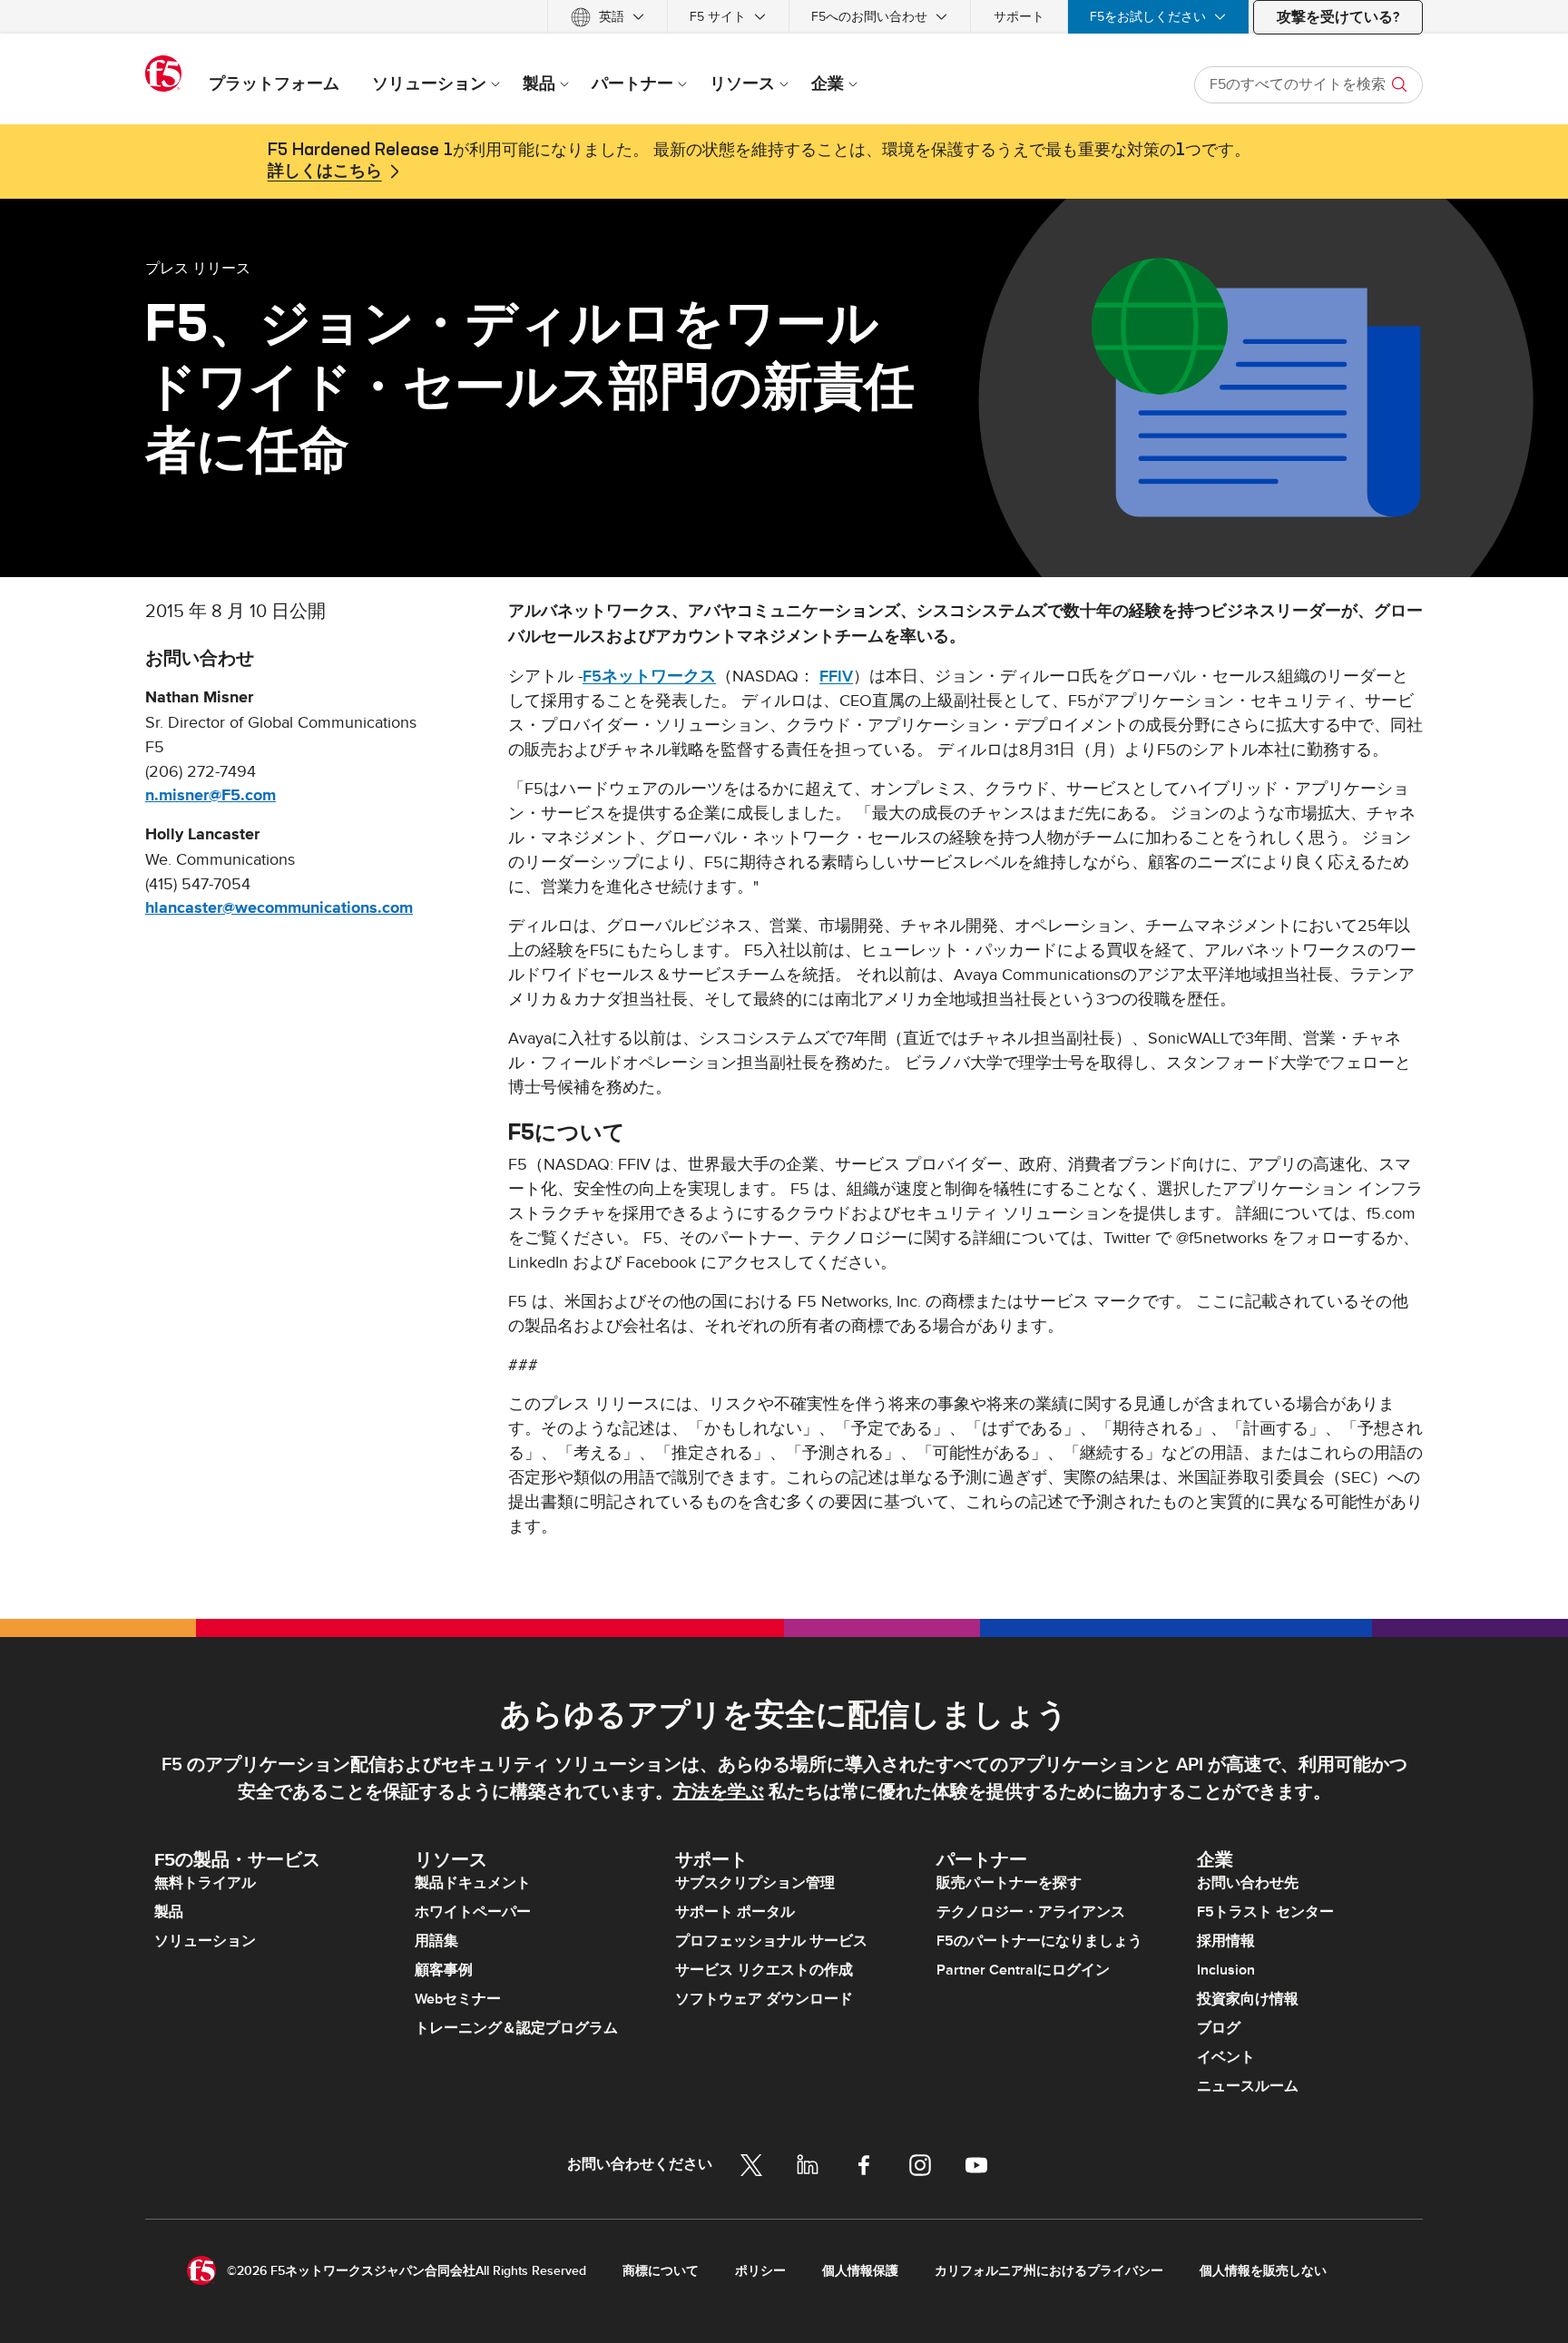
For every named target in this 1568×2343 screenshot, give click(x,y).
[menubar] (784, 17)
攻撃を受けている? (1338, 17)
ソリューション (205, 1941)
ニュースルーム (1248, 2086)
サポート (1019, 17)
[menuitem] (608, 17)
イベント (1226, 2057)
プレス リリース (198, 268)
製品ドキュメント (473, 1883)
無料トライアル (205, 1883)
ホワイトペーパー (473, 1912)
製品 (169, 1912)
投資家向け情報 (1248, 1999)
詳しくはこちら (325, 172)
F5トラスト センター (1265, 1912)
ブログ (1219, 2028)
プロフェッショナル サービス (771, 1941)
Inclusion (1226, 1970)
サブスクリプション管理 (755, 1883)
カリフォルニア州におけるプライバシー (1049, 2271)
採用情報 (1226, 1941)
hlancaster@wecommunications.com (279, 908)
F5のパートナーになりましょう (1039, 1941)
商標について (661, 2271)
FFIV (836, 676)
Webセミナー (458, 1999)
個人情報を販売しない (1263, 2271)
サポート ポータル (735, 1912)
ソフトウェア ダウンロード (764, 1999)
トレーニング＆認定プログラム (516, 2028)
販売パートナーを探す (1009, 1883)
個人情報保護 (860, 2271)
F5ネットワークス (649, 676)
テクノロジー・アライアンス (1031, 1912)
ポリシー (760, 2271)
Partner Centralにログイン (1023, 1970)
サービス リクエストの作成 (764, 1970)
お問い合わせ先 (1248, 1883)
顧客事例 (444, 1970)
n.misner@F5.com (211, 796)
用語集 (436, 1941)
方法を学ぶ (719, 1792)
